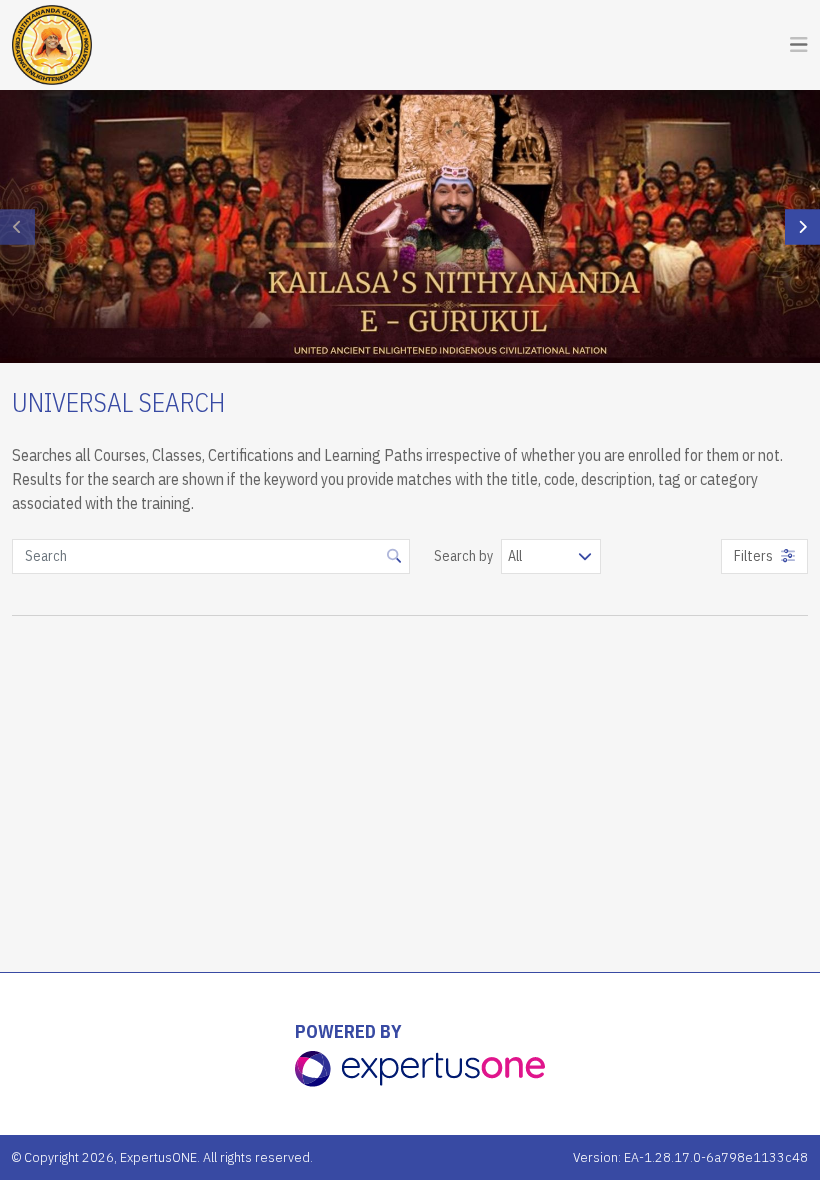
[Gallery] (410, 226)
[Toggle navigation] (799, 45)
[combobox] (551, 556)
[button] (802, 226)
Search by (463, 556)
